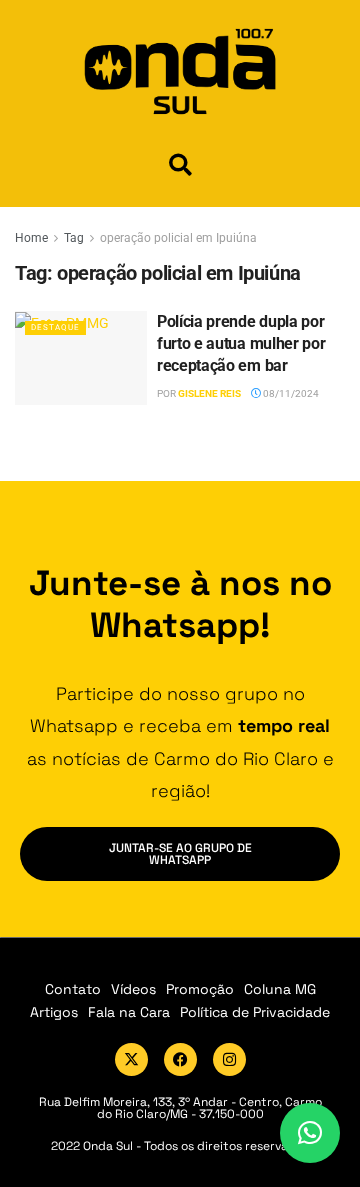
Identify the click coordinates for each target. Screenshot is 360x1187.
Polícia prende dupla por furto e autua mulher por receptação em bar (241, 344)
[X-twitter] (131, 1059)
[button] (180, 164)
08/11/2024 (290, 393)
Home (31, 238)
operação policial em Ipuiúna (178, 238)
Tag (74, 238)
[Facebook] (180, 1059)
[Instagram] (229, 1059)
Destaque (55, 327)
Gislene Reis (209, 393)
